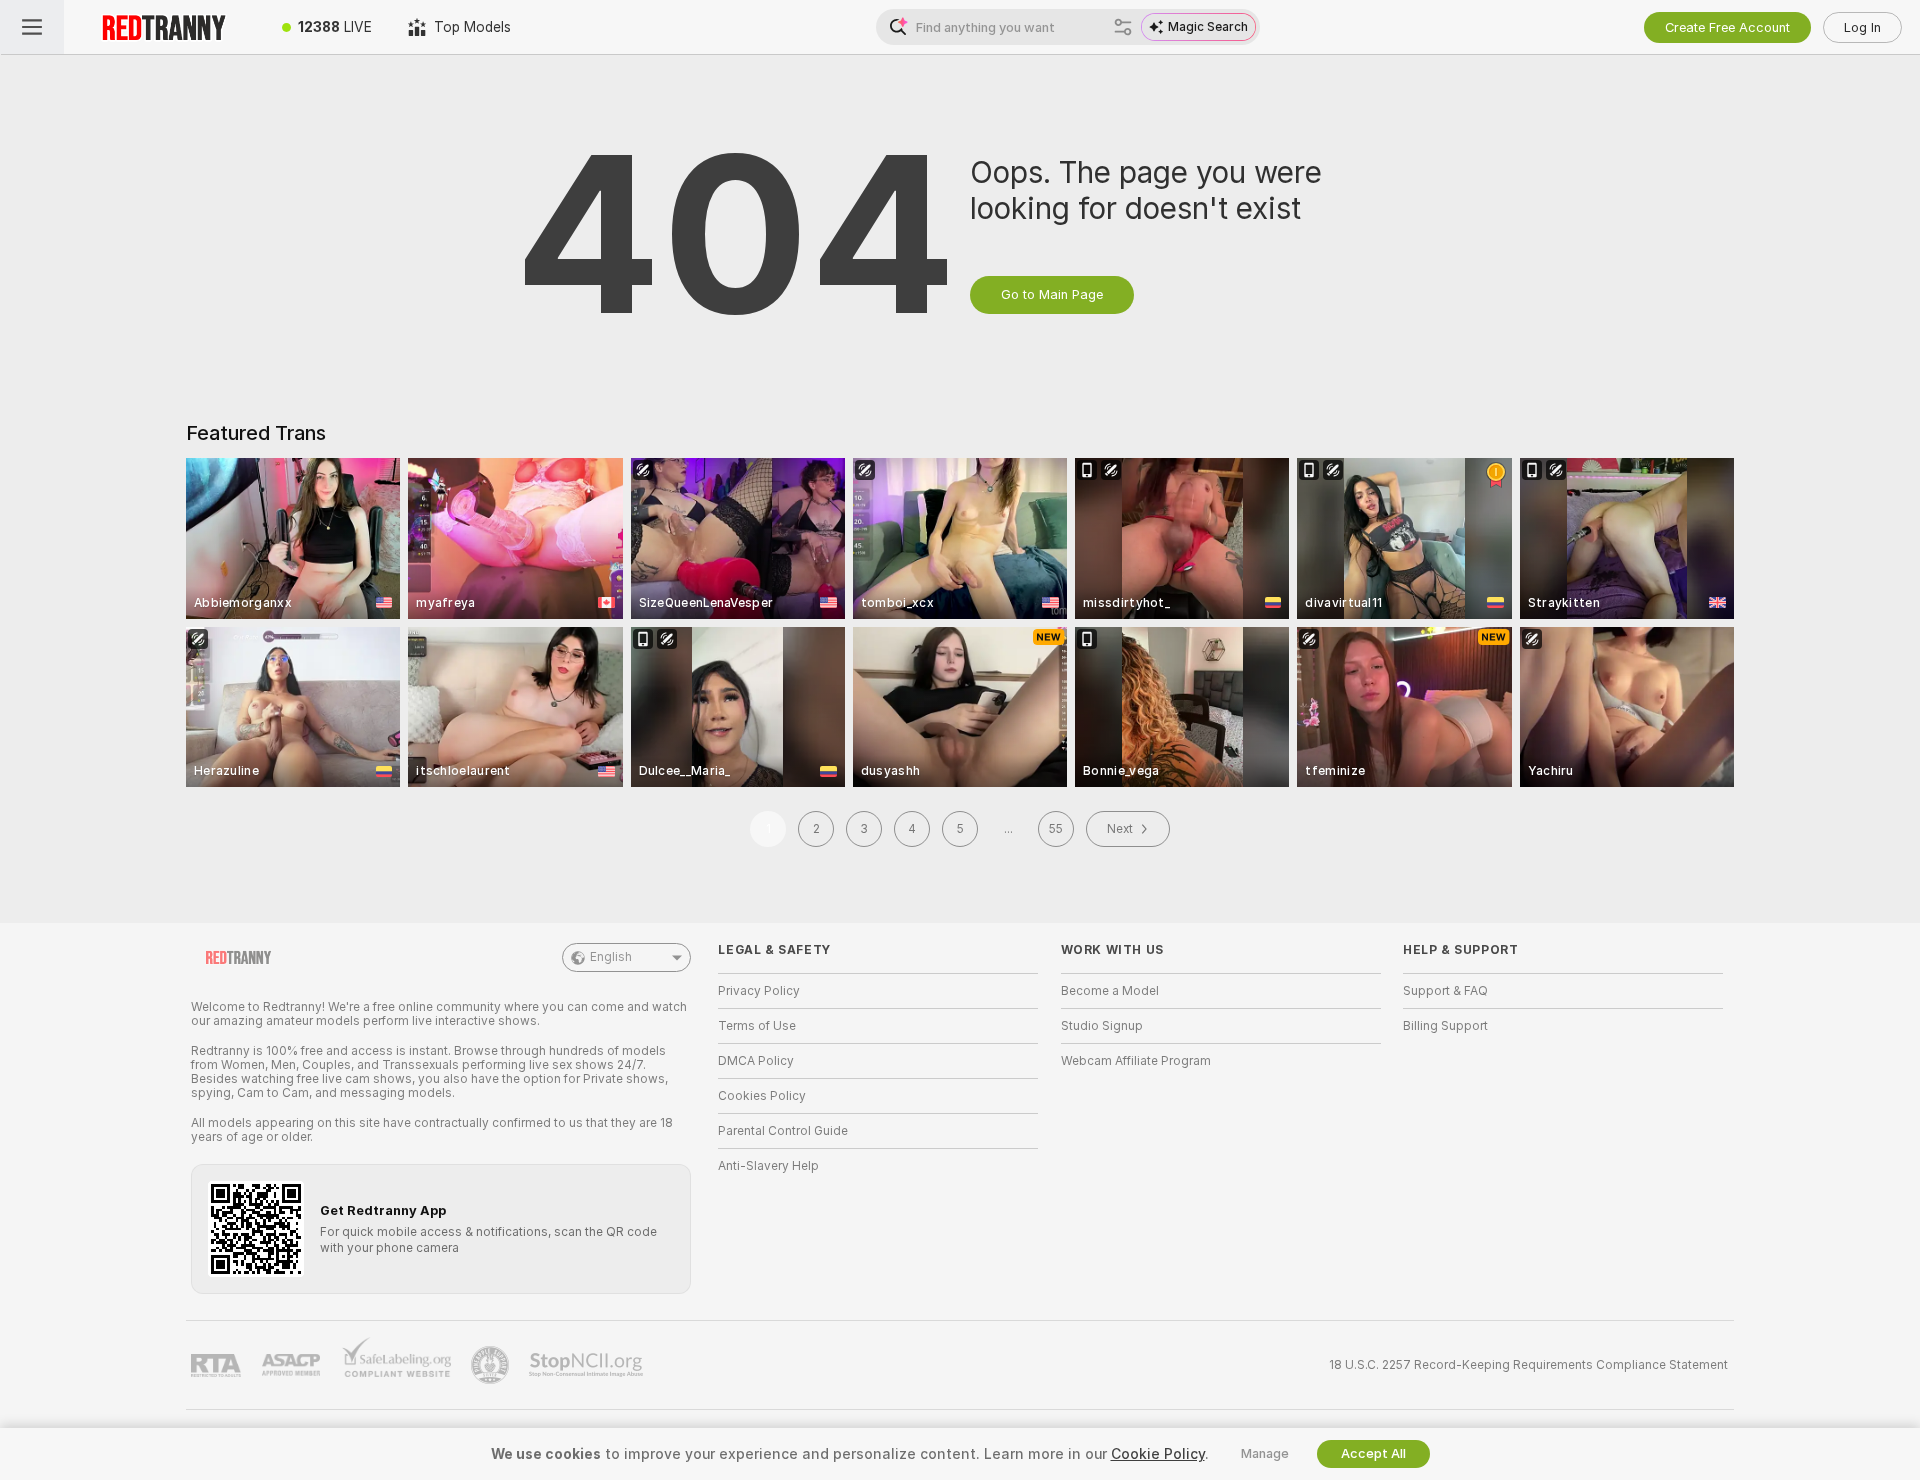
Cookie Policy (1158, 1454)
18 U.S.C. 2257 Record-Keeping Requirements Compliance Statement (1528, 1365)
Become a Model (1110, 991)
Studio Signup (1102, 1026)
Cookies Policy (762, 1096)
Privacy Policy (759, 991)
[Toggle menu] (32, 27)
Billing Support (1445, 1026)
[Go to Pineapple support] (492, 1365)
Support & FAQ (1445, 991)
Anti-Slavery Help (768, 1166)
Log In (1862, 27)
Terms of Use (757, 1026)
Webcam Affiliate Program (1136, 1061)
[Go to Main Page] (164, 27)
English (611, 957)
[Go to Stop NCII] (588, 1365)
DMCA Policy (756, 1061)
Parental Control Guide (783, 1131)
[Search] (1123, 27)
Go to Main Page (1052, 294)
